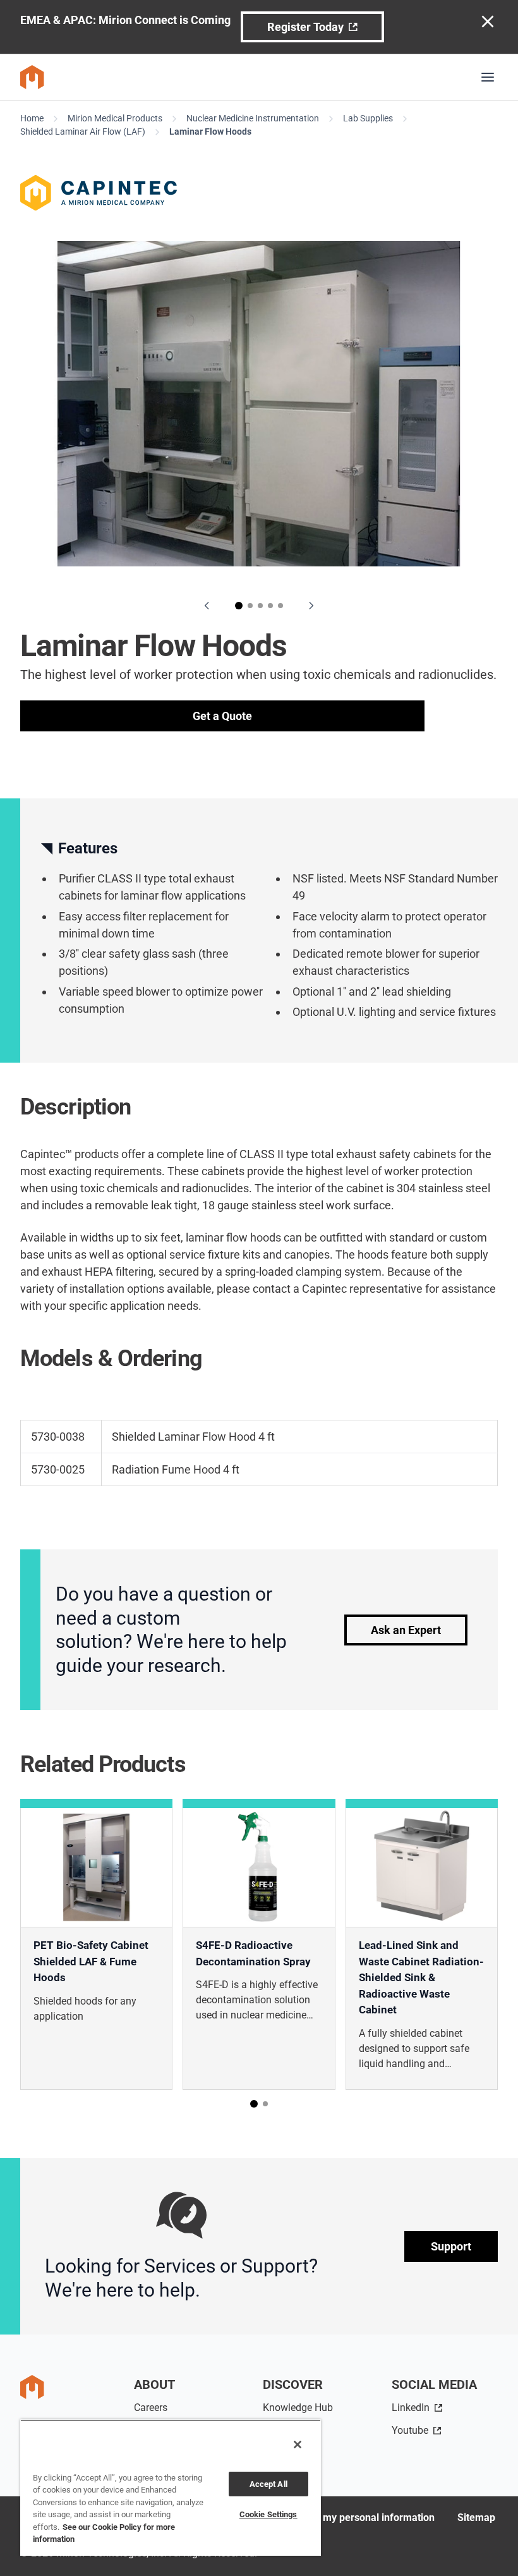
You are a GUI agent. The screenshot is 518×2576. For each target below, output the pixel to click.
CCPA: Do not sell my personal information (338, 2518)
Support (451, 2246)
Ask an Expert (406, 1630)
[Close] (298, 2445)
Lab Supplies (368, 118)
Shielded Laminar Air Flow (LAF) (83, 131)
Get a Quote (222, 716)
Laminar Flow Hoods (210, 131)
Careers (151, 2408)
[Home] (32, 77)
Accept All (268, 2484)
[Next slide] (311, 606)
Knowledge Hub (298, 2408)
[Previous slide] (207, 606)
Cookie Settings (268, 2514)
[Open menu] (488, 77)
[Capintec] (259, 193)
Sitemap (476, 2518)
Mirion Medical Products (115, 118)
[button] (239, 606)
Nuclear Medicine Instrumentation (253, 118)
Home (32, 118)
